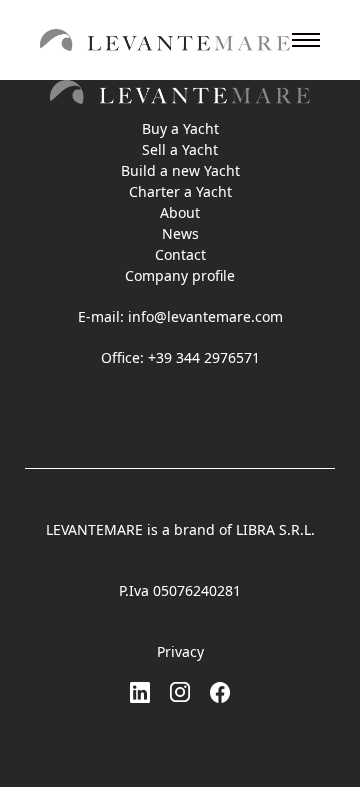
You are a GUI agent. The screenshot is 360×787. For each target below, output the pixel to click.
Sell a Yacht (180, 149)
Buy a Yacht (180, 128)
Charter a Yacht (180, 191)
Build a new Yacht (180, 170)
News (180, 233)
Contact (180, 254)
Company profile (180, 275)
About (180, 212)
